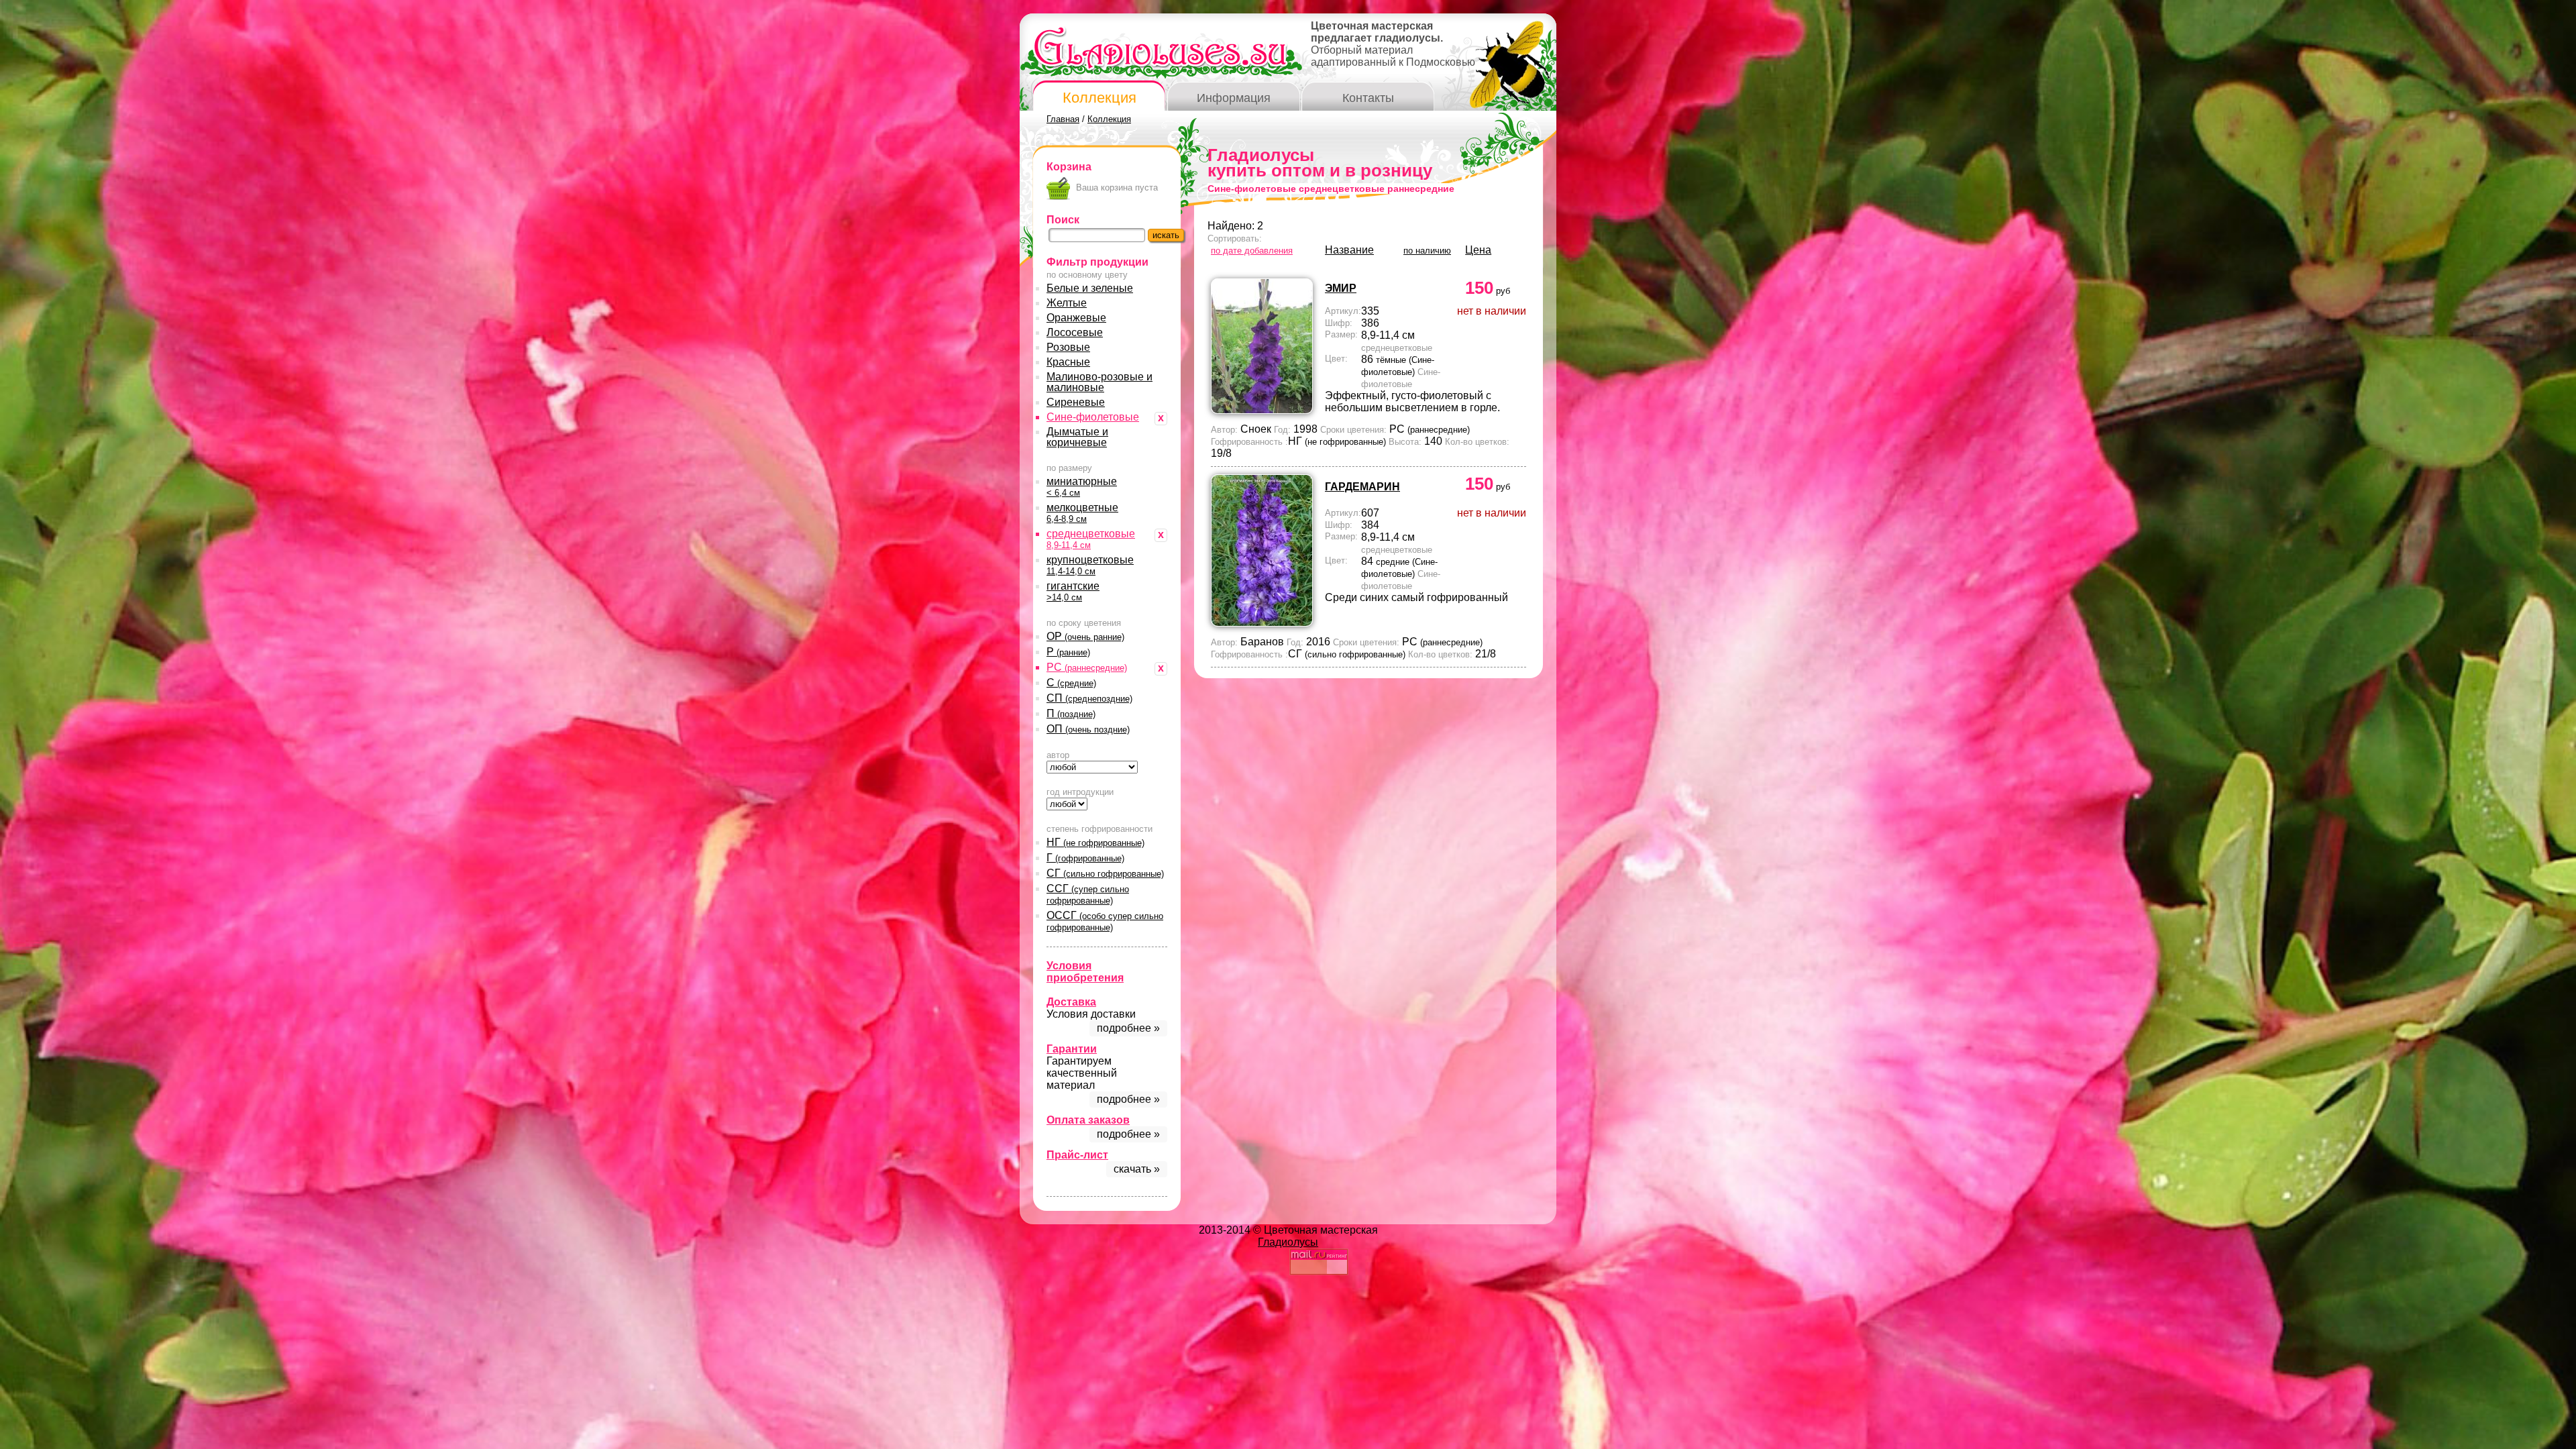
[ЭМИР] (1262, 410)
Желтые (1067, 303)
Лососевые (1075, 332)
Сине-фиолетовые (1093, 417)
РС (1087, 667)
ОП (1088, 729)
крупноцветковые (1090, 565)
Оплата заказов (1088, 1120)
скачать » (1137, 1169)
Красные (1068, 362)
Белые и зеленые (1090, 288)
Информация (1234, 98)
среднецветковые (1091, 539)
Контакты (1368, 98)
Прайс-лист (1077, 1155)
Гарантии (1072, 1049)
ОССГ (1105, 921)
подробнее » (1128, 1028)
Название (1349, 250)
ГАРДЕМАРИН (1362, 487)
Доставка (1071, 1002)
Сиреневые (1076, 402)
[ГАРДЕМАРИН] (1262, 623)
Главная (1063, 119)
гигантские (1073, 591)
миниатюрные (1082, 487)
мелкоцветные (1082, 513)
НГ (1095, 842)
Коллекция (1099, 98)
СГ (1105, 873)
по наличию (1427, 251)
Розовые (1068, 347)
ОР (1085, 636)
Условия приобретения (1085, 972)
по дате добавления (1252, 251)
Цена (1478, 250)
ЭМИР (1341, 288)
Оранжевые (1076, 318)
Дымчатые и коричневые (1077, 437)
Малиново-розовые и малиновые (1099, 382)
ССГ (1088, 894)
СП (1089, 698)
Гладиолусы (1288, 1242)
